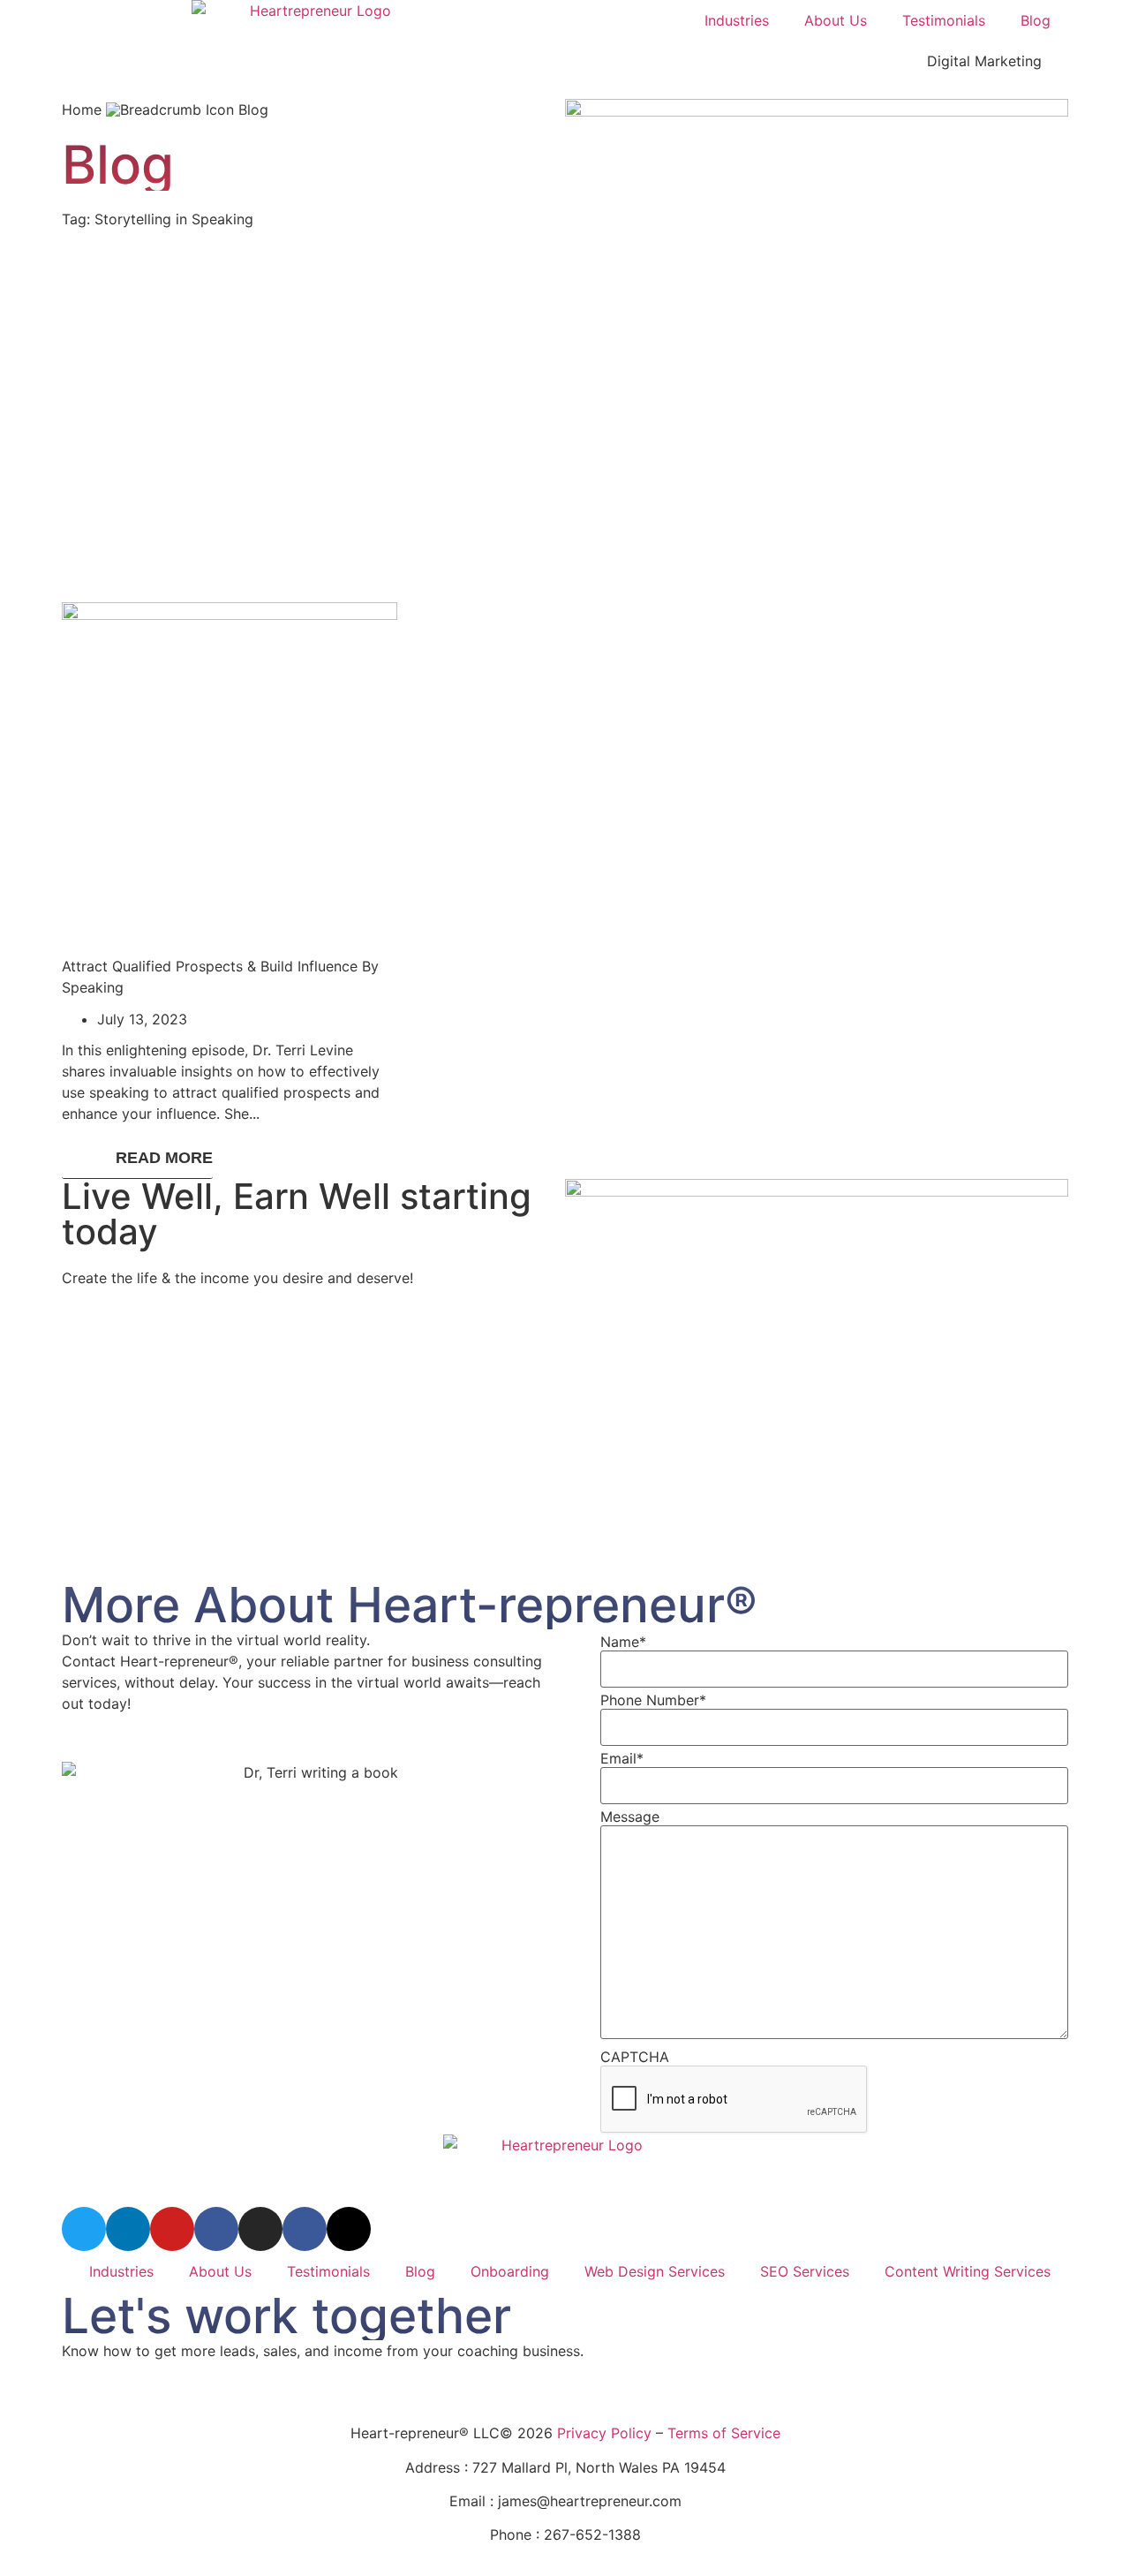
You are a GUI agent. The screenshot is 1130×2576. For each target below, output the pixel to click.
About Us (836, 20)
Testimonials (944, 20)
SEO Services (805, 2271)
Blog (1036, 20)
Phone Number (653, 1700)
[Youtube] (172, 2229)
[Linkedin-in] (128, 2229)
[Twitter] (84, 2229)
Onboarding (510, 2271)
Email (622, 1758)
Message (630, 1817)
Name (623, 1642)
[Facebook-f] (216, 2229)
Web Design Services (655, 2271)
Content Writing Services (968, 2271)
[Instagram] (260, 2229)
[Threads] (349, 2229)
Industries (737, 20)
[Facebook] (305, 2229)
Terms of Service (724, 2433)
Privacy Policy (604, 2433)
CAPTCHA (635, 2057)
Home (82, 110)
